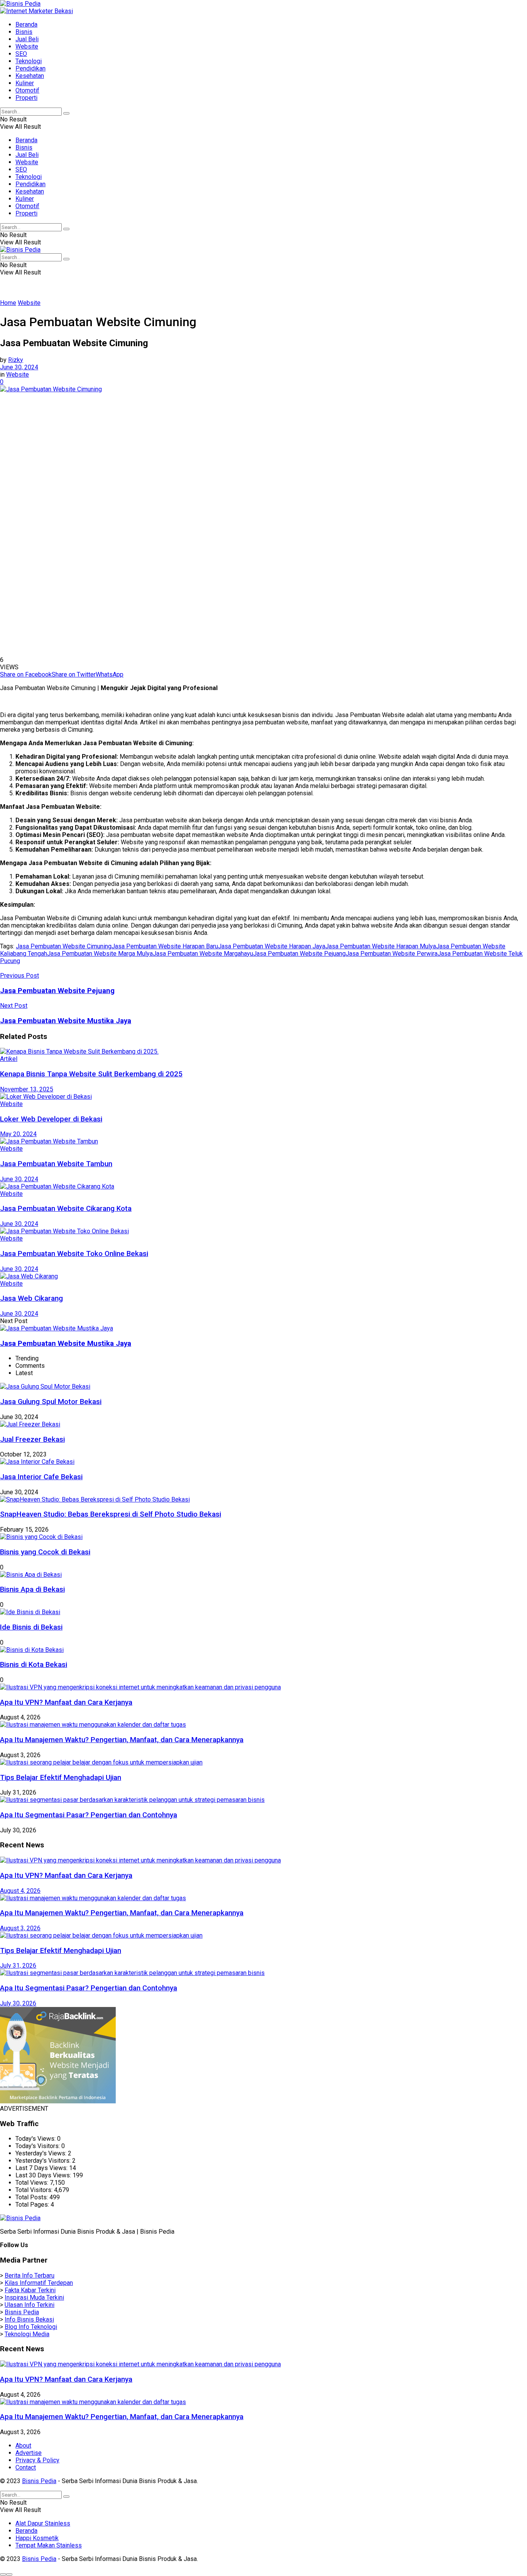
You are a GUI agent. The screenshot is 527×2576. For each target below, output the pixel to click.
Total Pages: (33, 2205)
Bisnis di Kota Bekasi (34, 1665)
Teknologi (29, 61)
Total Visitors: (35, 2190)
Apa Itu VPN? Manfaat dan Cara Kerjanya (66, 1702)
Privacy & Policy (37, 2460)
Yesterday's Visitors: (44, 2161)
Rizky (16, 360)
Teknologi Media (27, 2334)
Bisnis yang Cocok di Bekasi (45, 1552)
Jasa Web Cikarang (31, 1298)
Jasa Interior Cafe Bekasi (41, 1477)
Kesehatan (30, 76)
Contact (26, 2467)
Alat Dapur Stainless (43, 2523)
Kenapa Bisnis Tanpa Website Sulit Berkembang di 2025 (91, 1074)
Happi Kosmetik (37, 2538)
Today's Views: (36, 2139)
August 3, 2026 (20, 1928)
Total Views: (33, 2183)
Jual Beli (27, 39)
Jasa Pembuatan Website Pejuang (299, 954)
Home (8, 303)
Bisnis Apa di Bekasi (32, 1589)
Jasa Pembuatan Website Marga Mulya (100, 954)
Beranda (26, 24)
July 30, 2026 (18, 2003)
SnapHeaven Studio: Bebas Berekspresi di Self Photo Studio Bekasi (111, 1514)
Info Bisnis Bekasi (29, 2319)
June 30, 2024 (19, 367)
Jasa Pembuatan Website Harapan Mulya (381, 946)
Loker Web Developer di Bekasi (51, 1119)
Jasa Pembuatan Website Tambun (56, 1164)
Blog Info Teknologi (31, 2327)
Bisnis (24, 32)
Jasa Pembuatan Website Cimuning (64, 946)
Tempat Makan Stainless (49, 2545)
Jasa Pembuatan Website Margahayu (203, 954)
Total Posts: (32, 2197)
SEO (21, 54)
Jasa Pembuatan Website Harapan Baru (165, 946)
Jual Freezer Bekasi (32, 1440)
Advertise (29, 2453)
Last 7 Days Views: (42, 2168)
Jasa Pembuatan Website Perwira (392, 954)
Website (27, 46)
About (23, 2446)
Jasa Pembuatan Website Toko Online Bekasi (74, 1254)
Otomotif (27, 90)
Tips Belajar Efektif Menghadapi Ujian (61, 1778)
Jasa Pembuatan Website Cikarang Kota (66, 1209)
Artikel (9, 1059)
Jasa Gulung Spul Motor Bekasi (51, 1402)
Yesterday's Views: (42, 2153)
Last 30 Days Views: (44, 2175)
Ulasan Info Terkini (30, 2305)
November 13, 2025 (27, 1089)
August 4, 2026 (20, 1891)
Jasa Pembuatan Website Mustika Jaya (66, 1344)
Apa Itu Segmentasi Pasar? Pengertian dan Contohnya (89, 1815)
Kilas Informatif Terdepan (39, 2283)
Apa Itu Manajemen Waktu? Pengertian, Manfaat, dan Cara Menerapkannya (122, 1740)
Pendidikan (30, 68)
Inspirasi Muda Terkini (34, 2297)
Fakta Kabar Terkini (30, 2290)
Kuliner (25, 83)
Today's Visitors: (38, 2146)
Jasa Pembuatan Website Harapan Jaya (272, 946)
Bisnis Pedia (22, 2312)
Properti (26, 98)
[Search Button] (66, 113)
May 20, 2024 (18, 1134)
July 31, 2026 (18, 1966)
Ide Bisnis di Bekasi (31, 1627)
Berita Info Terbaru (30, 2275)
